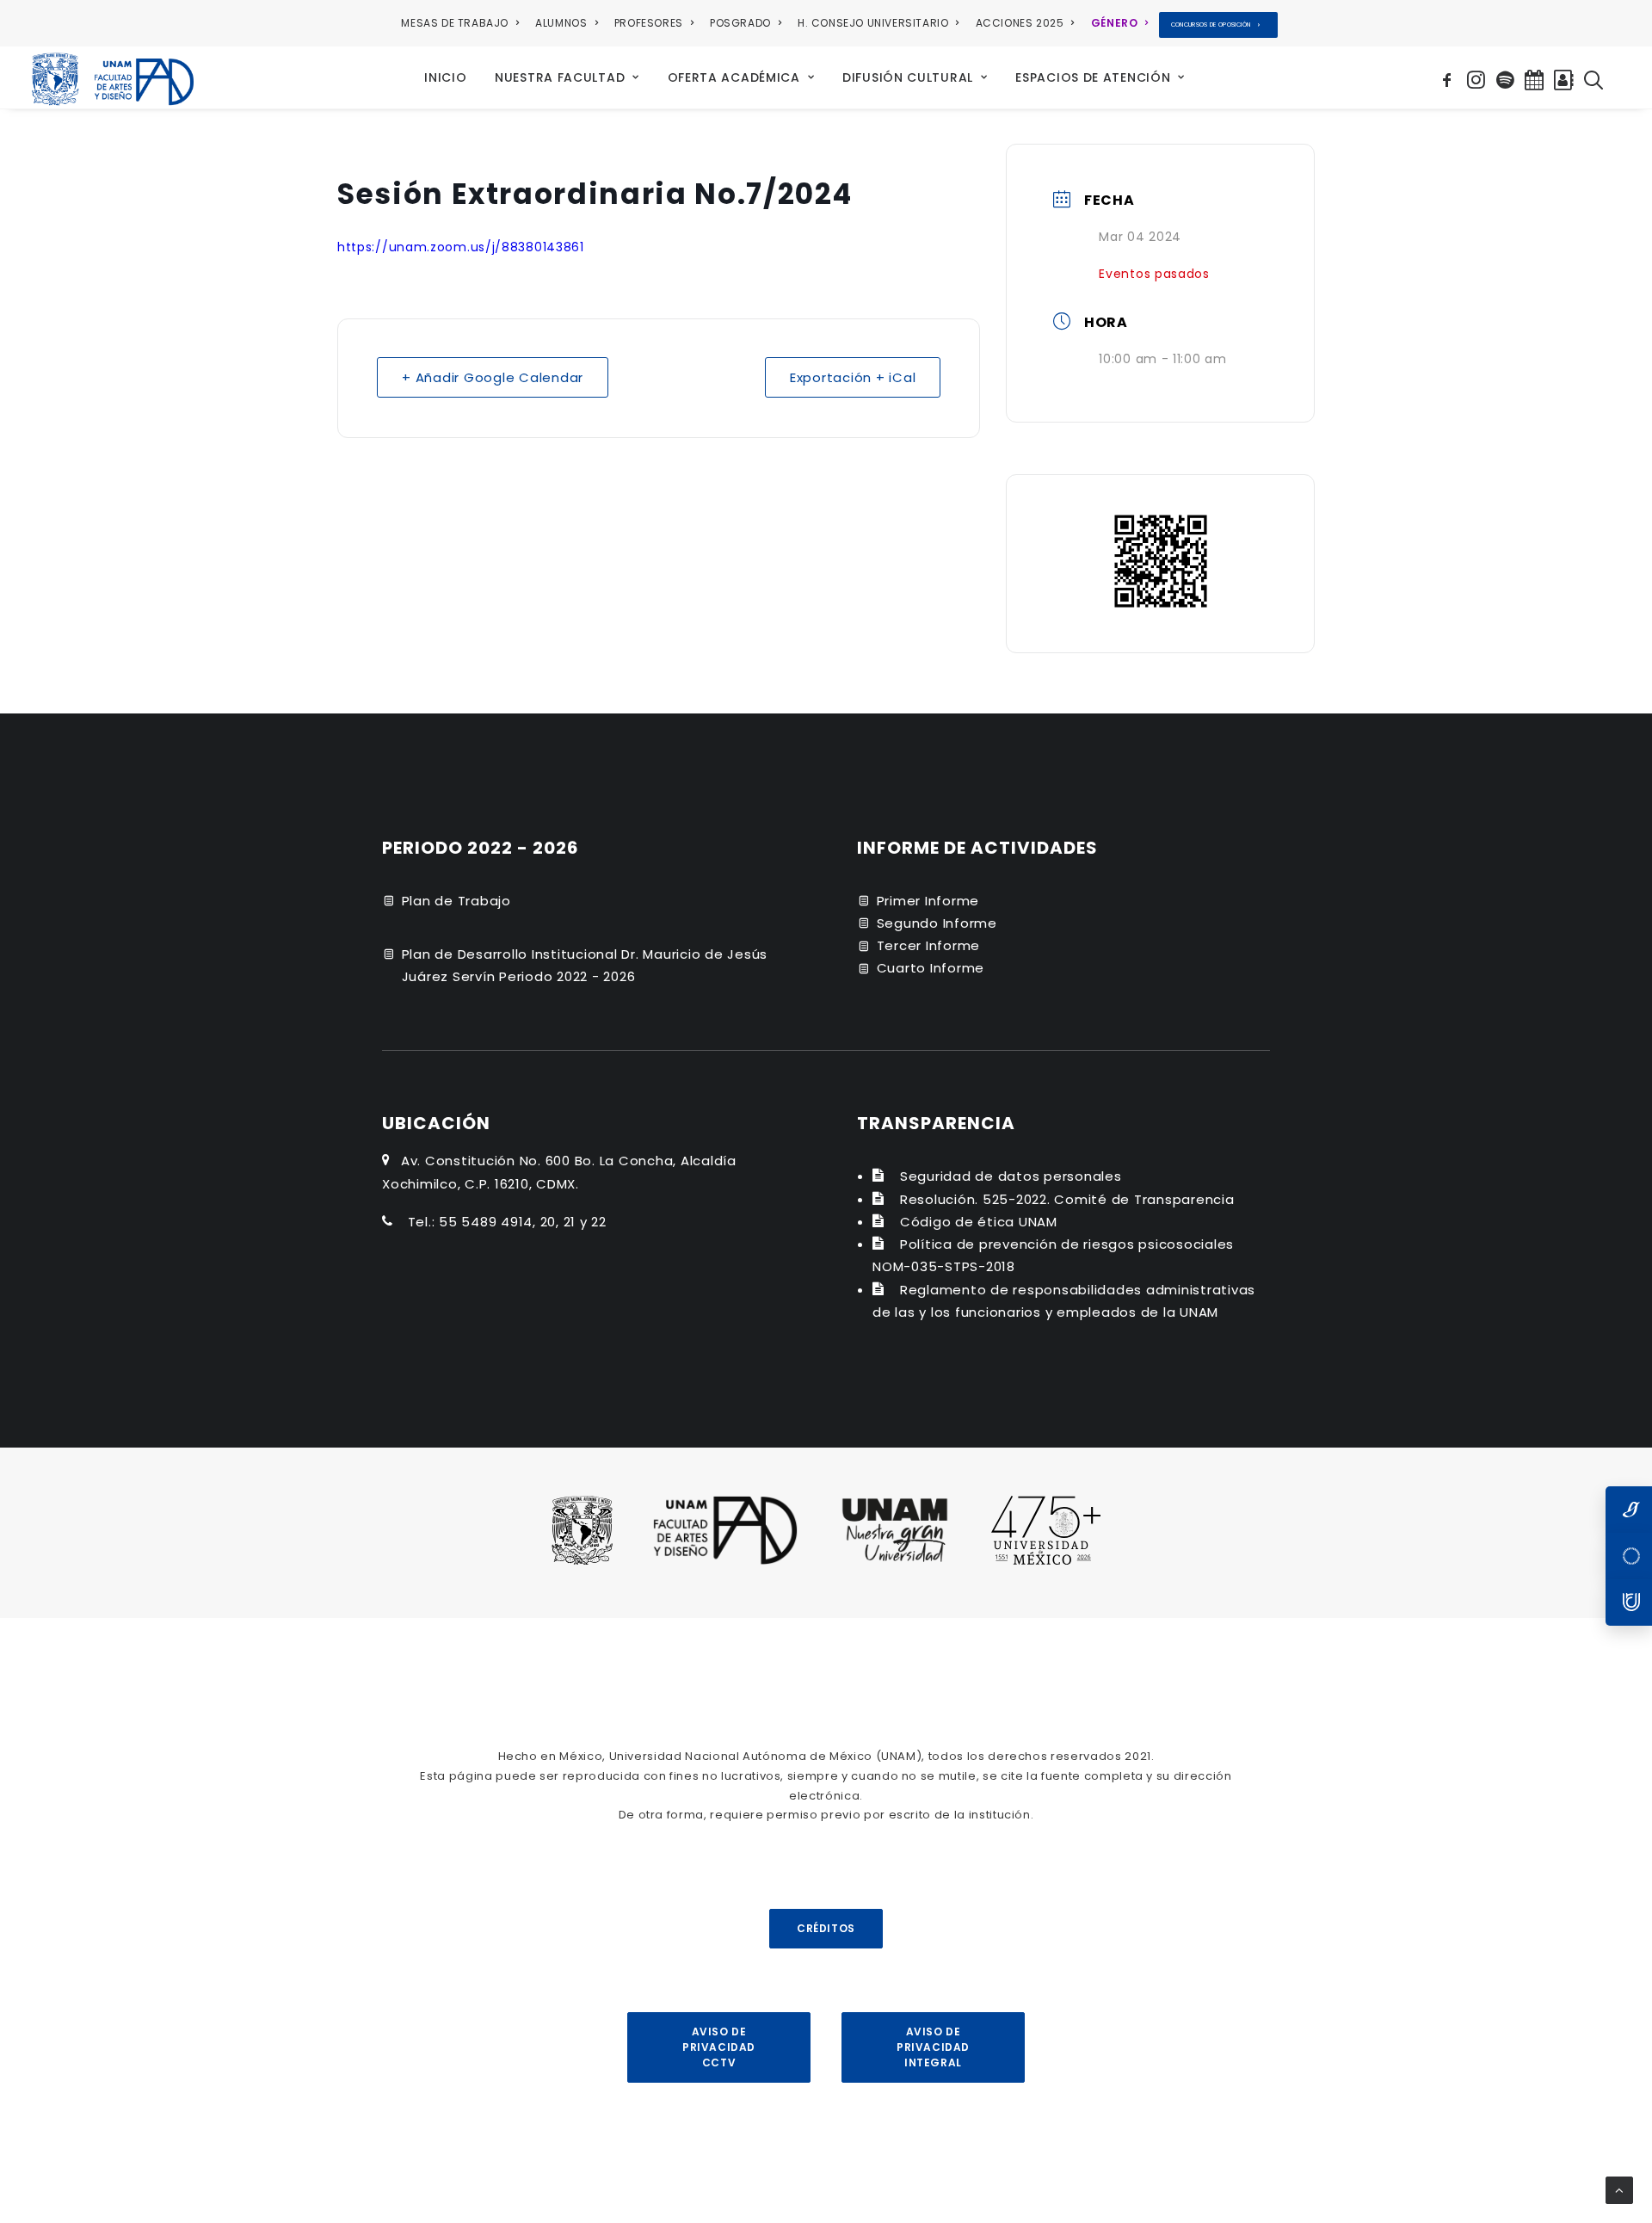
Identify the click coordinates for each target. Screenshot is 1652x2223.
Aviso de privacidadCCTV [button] (719, 2047)
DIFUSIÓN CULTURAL (908, 77)
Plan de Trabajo (456, 901)
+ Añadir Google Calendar (493, 377)
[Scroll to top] (1619, 2189)
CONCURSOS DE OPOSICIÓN (1211, 25)
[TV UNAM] (1629, 1556)
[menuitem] (463, 23)
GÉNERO (1115, 23)
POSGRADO (740, 23)
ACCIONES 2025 (1020, 23)
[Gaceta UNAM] (1629, 1510)
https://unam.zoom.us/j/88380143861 (461, 247)
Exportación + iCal (853, 377)
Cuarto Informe (931, 968)
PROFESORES (649, 23)
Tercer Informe (929, 945)
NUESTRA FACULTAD (560, 77)
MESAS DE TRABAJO (455, 23)
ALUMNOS (561, 23)
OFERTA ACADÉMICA (734, 77)
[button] (1449, 77)
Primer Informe (928, 901)
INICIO (445, 77)
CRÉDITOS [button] (826, 1928)
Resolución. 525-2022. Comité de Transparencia (1067, 1199)
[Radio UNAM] (1629, 1602)
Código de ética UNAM (979, 1222)
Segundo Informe (937, 923)
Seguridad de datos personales (1011, 1176)
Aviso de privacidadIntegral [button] (933, 2047)
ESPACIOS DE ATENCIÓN (1093, 77)
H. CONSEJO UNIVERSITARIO (873, 23)
